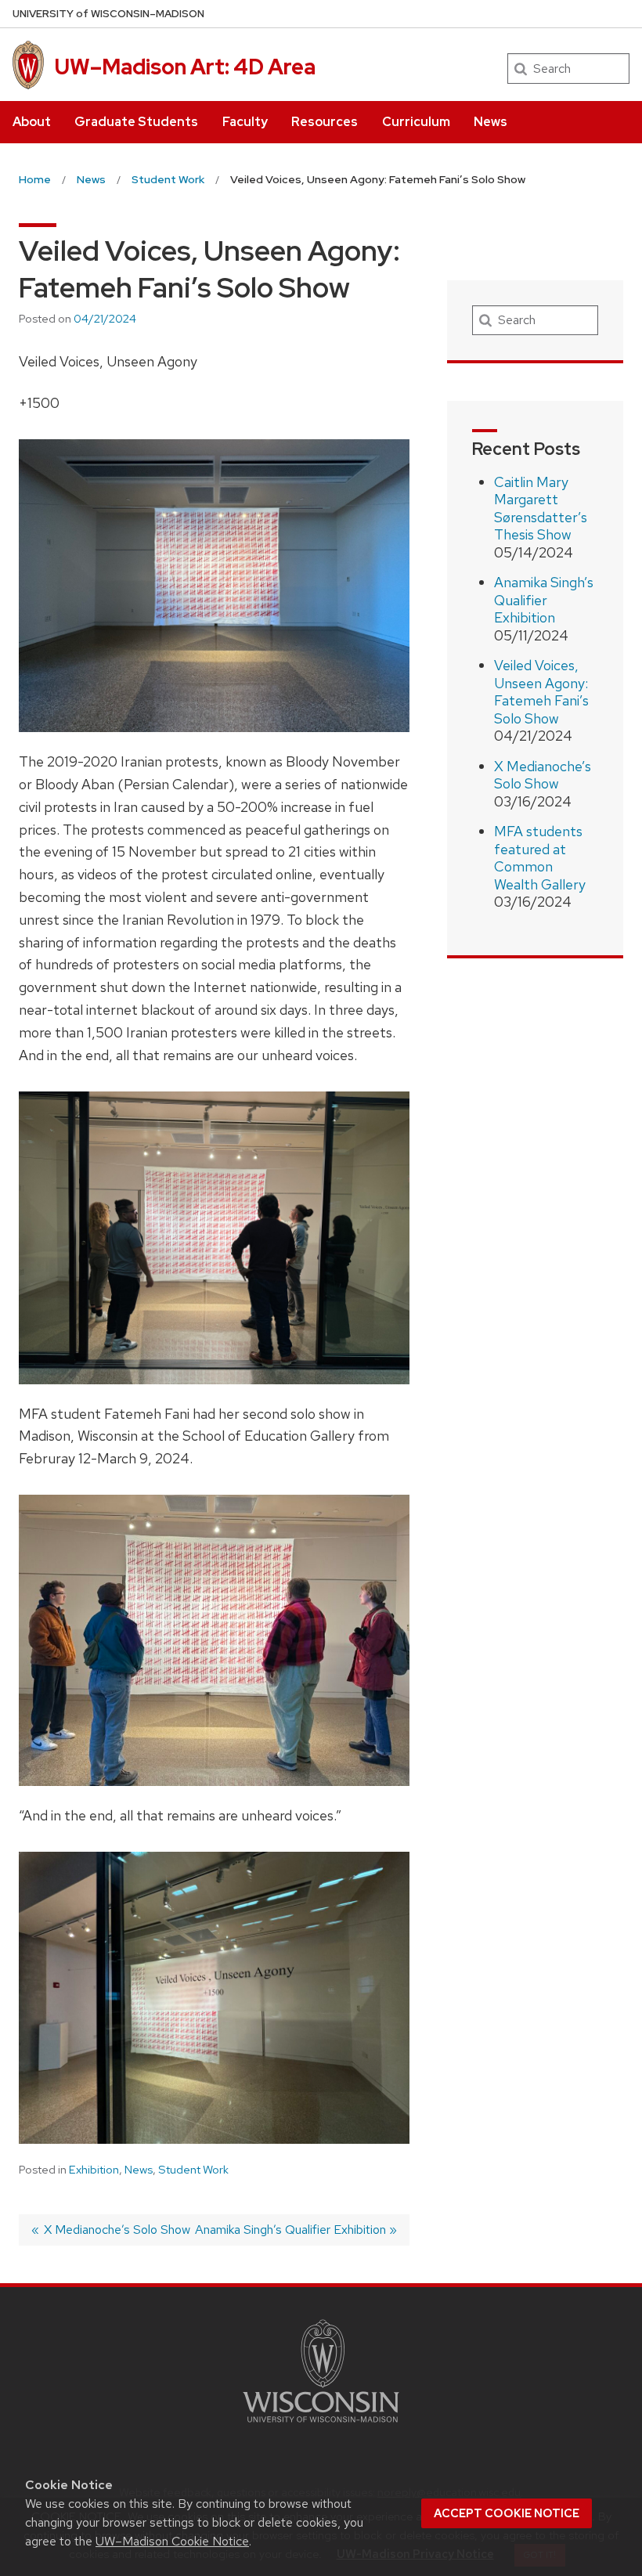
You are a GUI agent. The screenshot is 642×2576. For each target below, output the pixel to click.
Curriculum (416, 122)
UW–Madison (108, 14)
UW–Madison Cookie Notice (172, 2541)
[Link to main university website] (321, 2425)
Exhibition (94, 2170)
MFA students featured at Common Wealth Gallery (540, 858)
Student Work (193, 2170)
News (491, 122)
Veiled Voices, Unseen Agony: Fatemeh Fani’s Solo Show (541, 692)
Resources (325, 122)
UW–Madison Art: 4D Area (185, 67)
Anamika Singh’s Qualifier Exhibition (544, 600)
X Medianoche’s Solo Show (543, 775)
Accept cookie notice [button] (507, 2513)
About (32, 122)
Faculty (245, 122)
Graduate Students (136, 122)
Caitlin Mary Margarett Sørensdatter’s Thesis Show (541, 509)
